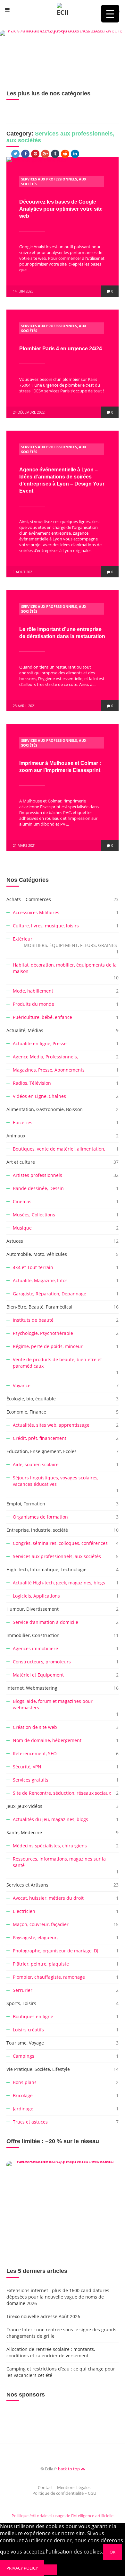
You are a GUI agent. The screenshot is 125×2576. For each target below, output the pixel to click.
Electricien (24, 1911)
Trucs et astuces (30, 2122)
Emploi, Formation (26, 1504)
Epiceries (23, 1122)
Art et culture (21, 1162)
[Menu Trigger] (110, 14)
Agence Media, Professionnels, (45, 1057)
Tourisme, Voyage (25, 2043)
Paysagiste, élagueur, (35, 1937)
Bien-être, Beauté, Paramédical (39, 1307)
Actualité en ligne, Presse (40, 1043)
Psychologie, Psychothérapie (43, 1333)
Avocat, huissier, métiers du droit (48, 1898)
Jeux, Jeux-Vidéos (24, 1806)
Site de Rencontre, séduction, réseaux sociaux (62, 1793)
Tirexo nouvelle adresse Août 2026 (43, 2316)
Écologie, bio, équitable (31, 1399)
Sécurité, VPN (27, 1767)
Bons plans (25, 2082)
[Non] (51, 2570)
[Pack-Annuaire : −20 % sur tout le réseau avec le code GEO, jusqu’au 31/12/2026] (63, 50)
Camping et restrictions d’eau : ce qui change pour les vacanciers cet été (61, 2372)
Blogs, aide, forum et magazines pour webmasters (53, 1704)
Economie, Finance (26, 1412)
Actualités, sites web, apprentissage (51, 1425)
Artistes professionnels (37, 1175)
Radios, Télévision (32, 1083)
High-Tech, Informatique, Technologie (46, 1569)
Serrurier (23, 1990)
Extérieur (65, 942)
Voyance (22, 1385)
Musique (22, 1228)
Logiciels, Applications (36, 1596)
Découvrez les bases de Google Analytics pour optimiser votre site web (61, 209)
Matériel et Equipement (38, 1675)
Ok (113, 2552)
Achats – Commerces (29, 899)
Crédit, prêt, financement (40, 1438)
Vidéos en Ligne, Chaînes (39, 1096)
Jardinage (23, 2109)
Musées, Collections (34, 1215)
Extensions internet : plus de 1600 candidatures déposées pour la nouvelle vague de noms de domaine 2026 (58, 2297)
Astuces (15, 1241)
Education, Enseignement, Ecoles (42, 1451)
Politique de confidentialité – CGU (64, 2493)
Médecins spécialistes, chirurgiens (50, 1846)
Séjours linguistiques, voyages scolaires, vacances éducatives (56, 1481)
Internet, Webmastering (32, 1688)
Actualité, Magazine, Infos (40, 1280)
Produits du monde (33, 1004)
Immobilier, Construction (33, 1635)
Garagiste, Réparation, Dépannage (50, 1294)
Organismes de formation (40, 1517)
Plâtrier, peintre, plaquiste (41, 1964)
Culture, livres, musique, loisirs (46, 926)
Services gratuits (31, 1780)
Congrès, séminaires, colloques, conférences (60, 1543)
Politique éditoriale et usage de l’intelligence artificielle (63, 2516)
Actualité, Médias (25, 1030)
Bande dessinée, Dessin (38, 1188)
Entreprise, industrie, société (37, 1530)
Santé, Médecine (24, 1832)
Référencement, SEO (35, 1753)
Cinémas (22, 1201)
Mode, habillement (33, 991)
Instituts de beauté (33, 1320)
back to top (69, 2469)
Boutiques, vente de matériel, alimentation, (59, 1149)
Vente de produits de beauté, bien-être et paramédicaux (57, 1363)
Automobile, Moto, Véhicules (37, 1254)
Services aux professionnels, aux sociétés (57, 1556)
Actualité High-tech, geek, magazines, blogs (59, 1583)
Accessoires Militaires (36, 912)
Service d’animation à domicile (46, 1622)
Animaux (16, 1136)
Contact (45, 2487)
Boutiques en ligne (33, 2016)
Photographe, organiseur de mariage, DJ (56, 1951)
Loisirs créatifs (28, 2030)
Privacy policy (22, 2568)
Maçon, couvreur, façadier (41, 1924)
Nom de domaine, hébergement (47, 1740)
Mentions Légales (74, 2487)
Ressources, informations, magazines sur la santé (59, 1862)
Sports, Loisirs (21, 2003)
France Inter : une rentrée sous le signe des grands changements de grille (61, 2333)
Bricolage (23, 2095)
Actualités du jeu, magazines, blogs (50, 1819)
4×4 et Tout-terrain (33, 1267)
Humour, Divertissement (33, 1609)
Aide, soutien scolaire (36, 1464)
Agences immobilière (35, 1648)
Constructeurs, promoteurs (42, 1662)
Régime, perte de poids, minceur (48, 1346)
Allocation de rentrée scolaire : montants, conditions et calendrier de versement (51, 2352)
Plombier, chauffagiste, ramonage (49, 1977)
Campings (24, 2056)
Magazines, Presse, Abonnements (49, 1070)
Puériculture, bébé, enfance (42, 1017)
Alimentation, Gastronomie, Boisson (45, 1109)
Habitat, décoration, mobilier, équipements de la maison (65, 968)
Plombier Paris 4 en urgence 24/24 (61, 349)
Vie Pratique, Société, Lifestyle (38, 2069)
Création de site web (35, 1727)
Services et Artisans (27, 1885)
